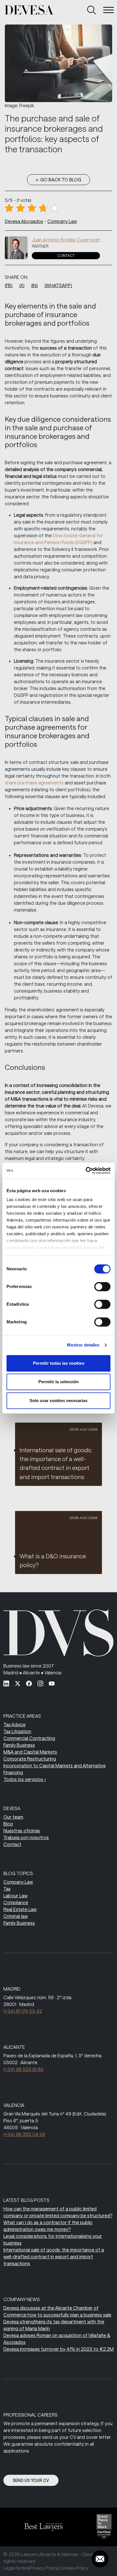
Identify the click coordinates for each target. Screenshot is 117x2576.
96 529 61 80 (23, 2069)
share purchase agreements (34, 783)
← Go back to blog (58, 179)
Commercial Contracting (29, 1738)
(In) (35, 285)
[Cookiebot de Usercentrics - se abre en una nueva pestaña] (86, 1171)
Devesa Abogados (24, 221)
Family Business (19, 1745)
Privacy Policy (44, 2568)
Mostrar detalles (83, 1345)
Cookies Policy (73, 2568)
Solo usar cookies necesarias (58, 1400)
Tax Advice (14, 1724)
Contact (66, 255)
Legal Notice (16, 2568)
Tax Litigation (17, 1731)
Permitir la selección (58, 1382)
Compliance (16, 1902)
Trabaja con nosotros (26, 1837)
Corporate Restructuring (30, 1759)
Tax (7, 1889)
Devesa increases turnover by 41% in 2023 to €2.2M (58, 2349)
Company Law (62, 221)
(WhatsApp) (58, 285)
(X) (22, 285)
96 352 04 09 (24, 2134)
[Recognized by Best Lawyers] (39, 2527)
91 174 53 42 (23, 2011)
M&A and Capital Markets (30, 1752)
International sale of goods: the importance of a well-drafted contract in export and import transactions (54, 2256)
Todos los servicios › (25, 1779)
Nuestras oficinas (22, 1830)
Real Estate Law (20, 1909)
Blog (8, 1824)
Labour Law (15, 1896)
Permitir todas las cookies (59, 1363)
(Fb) (9, 285)
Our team (13, 1817)
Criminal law (16, 1916)
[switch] (102, 1287)
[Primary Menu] (108, 10)
